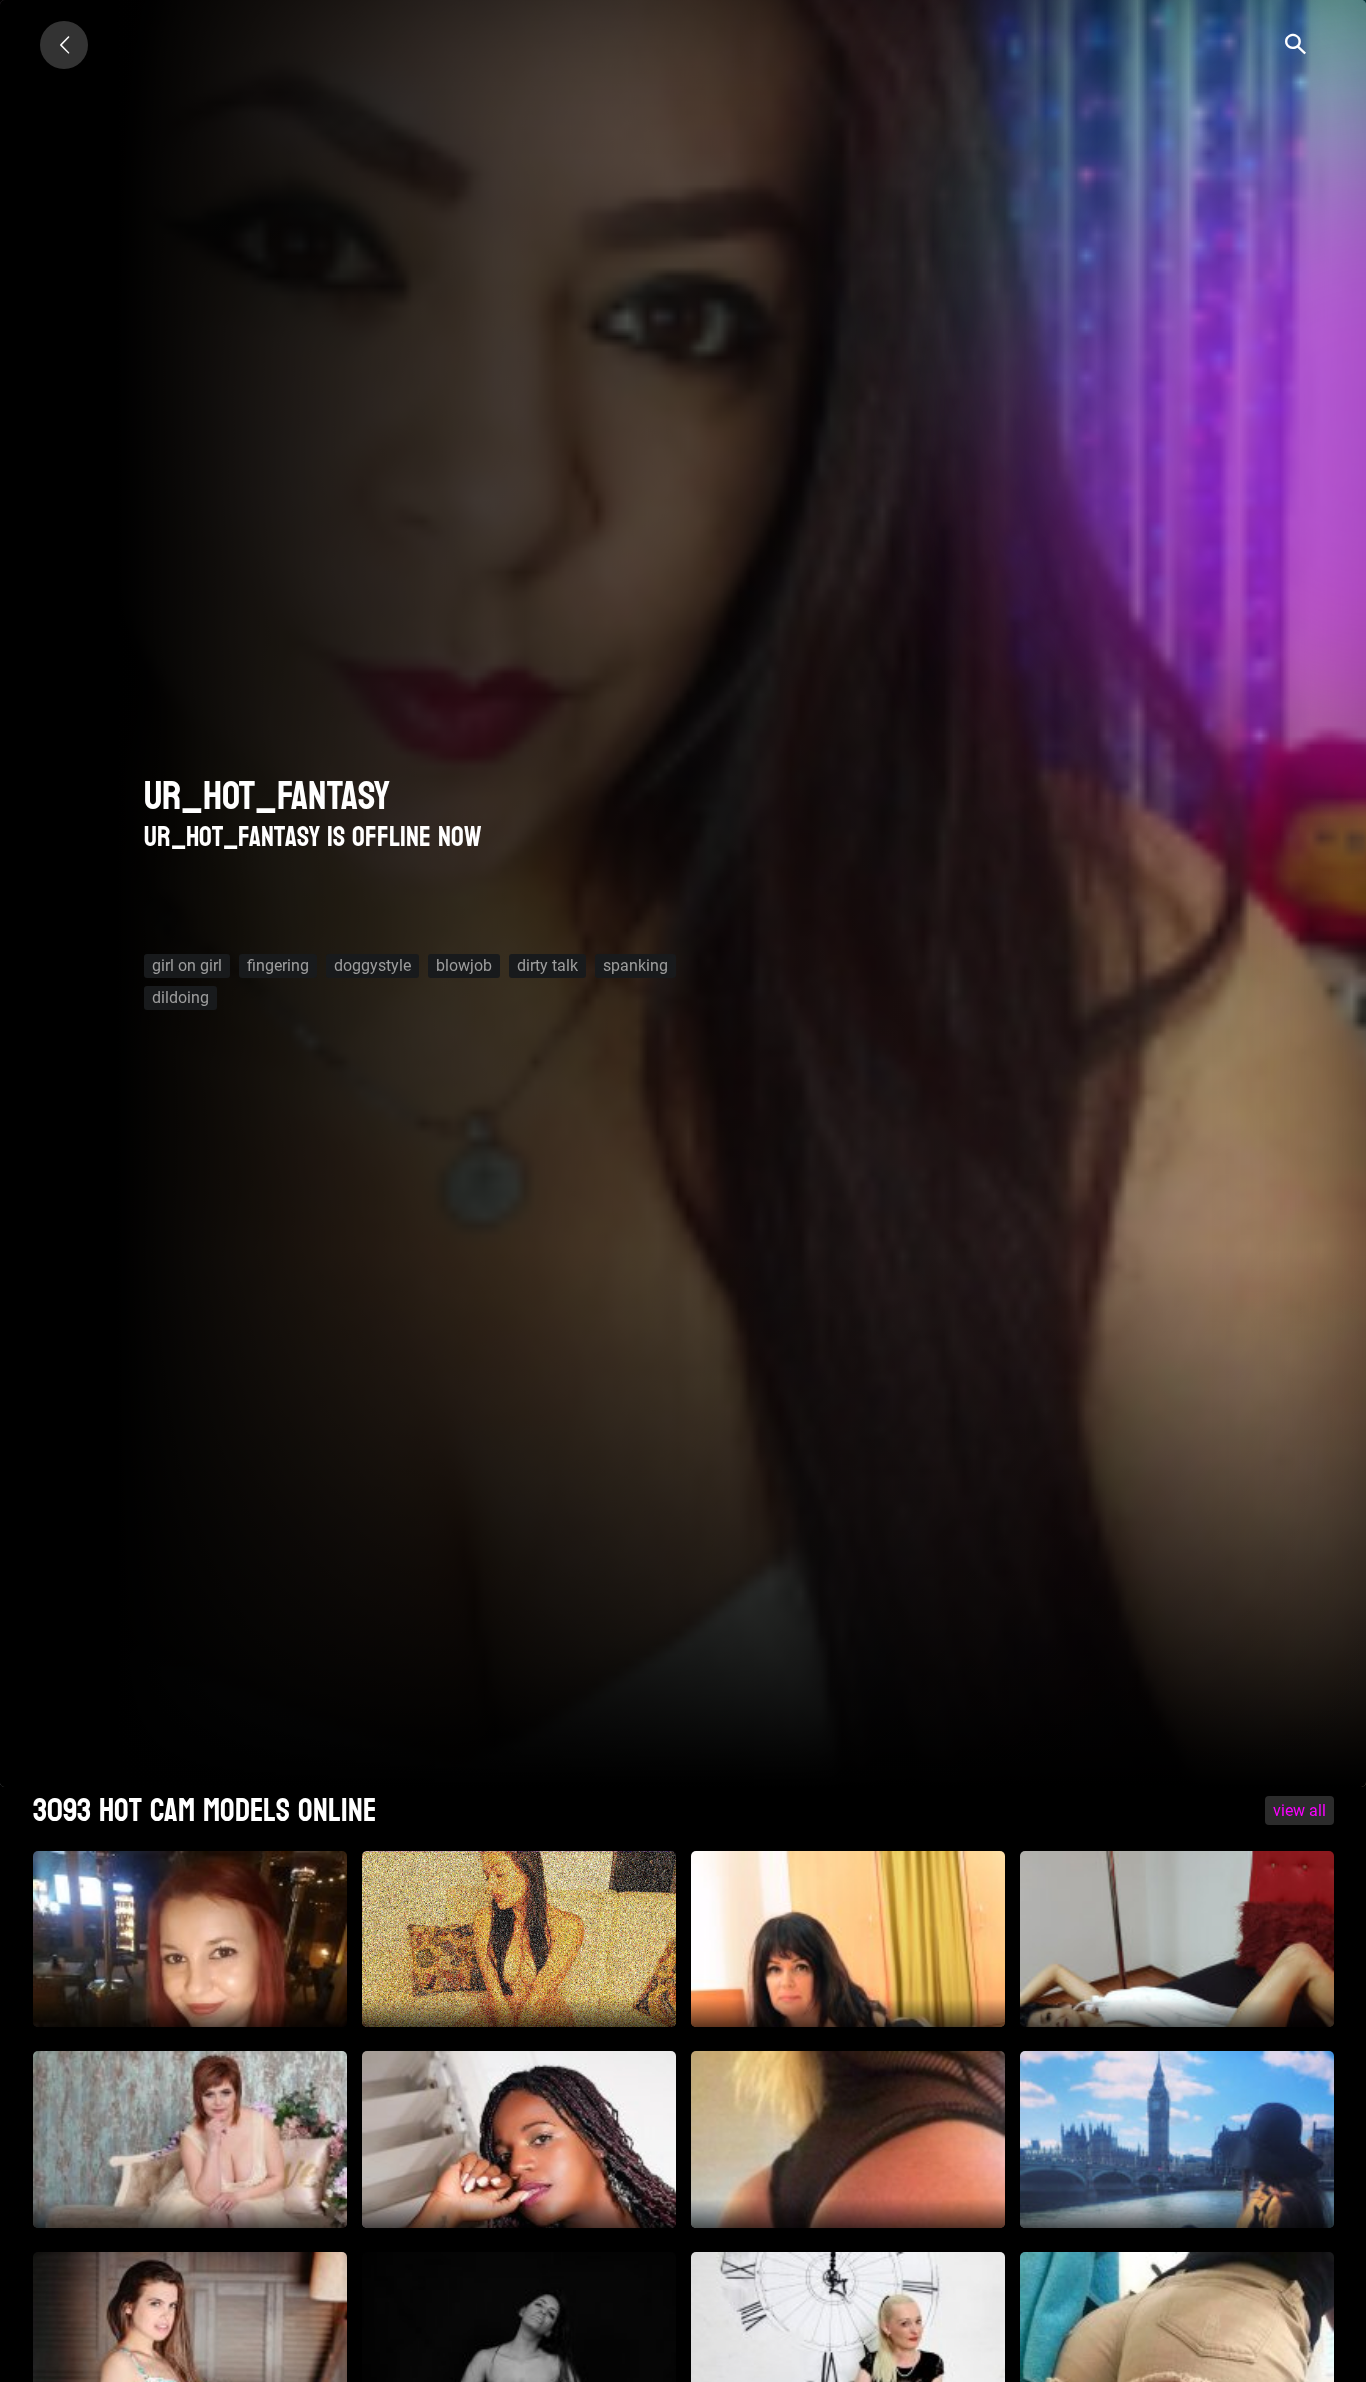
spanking (635, 965)
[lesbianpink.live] (64, 45)
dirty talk (547, 965)
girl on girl (187, 965)
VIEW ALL (1299, 1810)
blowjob (464, 965)
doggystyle (372, 965)
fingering (278, 965)
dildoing (180, 997)
